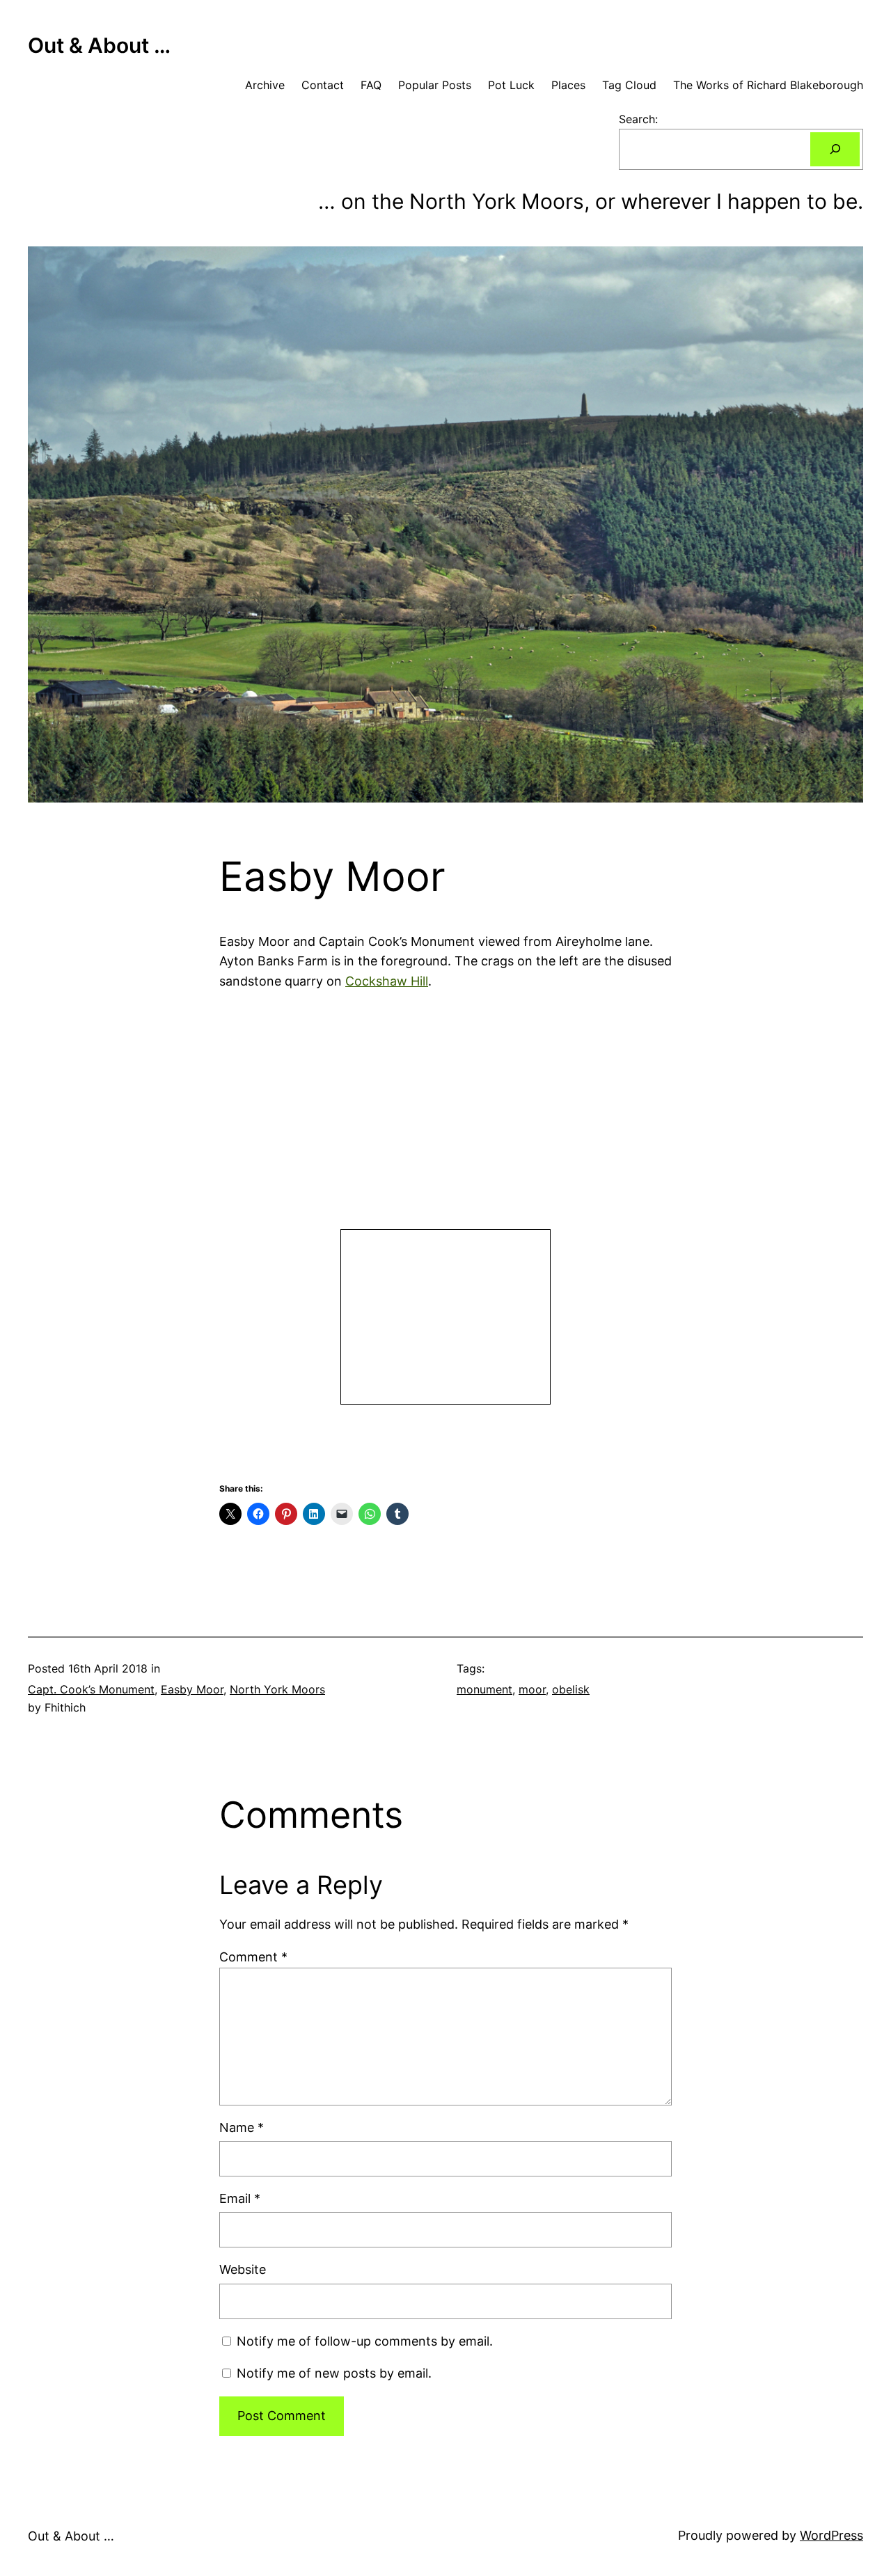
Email (240, 2198)
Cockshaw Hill (387, 981)
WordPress (831, 2535)
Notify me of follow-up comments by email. (365, 2341)
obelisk (571, 1689)
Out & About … (99, 45)
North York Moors (277, 1689)
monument (484, 1689)
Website (243, 2269)
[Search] (835, 149)
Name (242, 2127)
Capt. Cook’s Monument (91, 1689)
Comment (253, 1957)
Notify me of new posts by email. (334, 2373)
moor (532, 1689)
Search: (638, 119)
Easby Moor (192, 1689)
